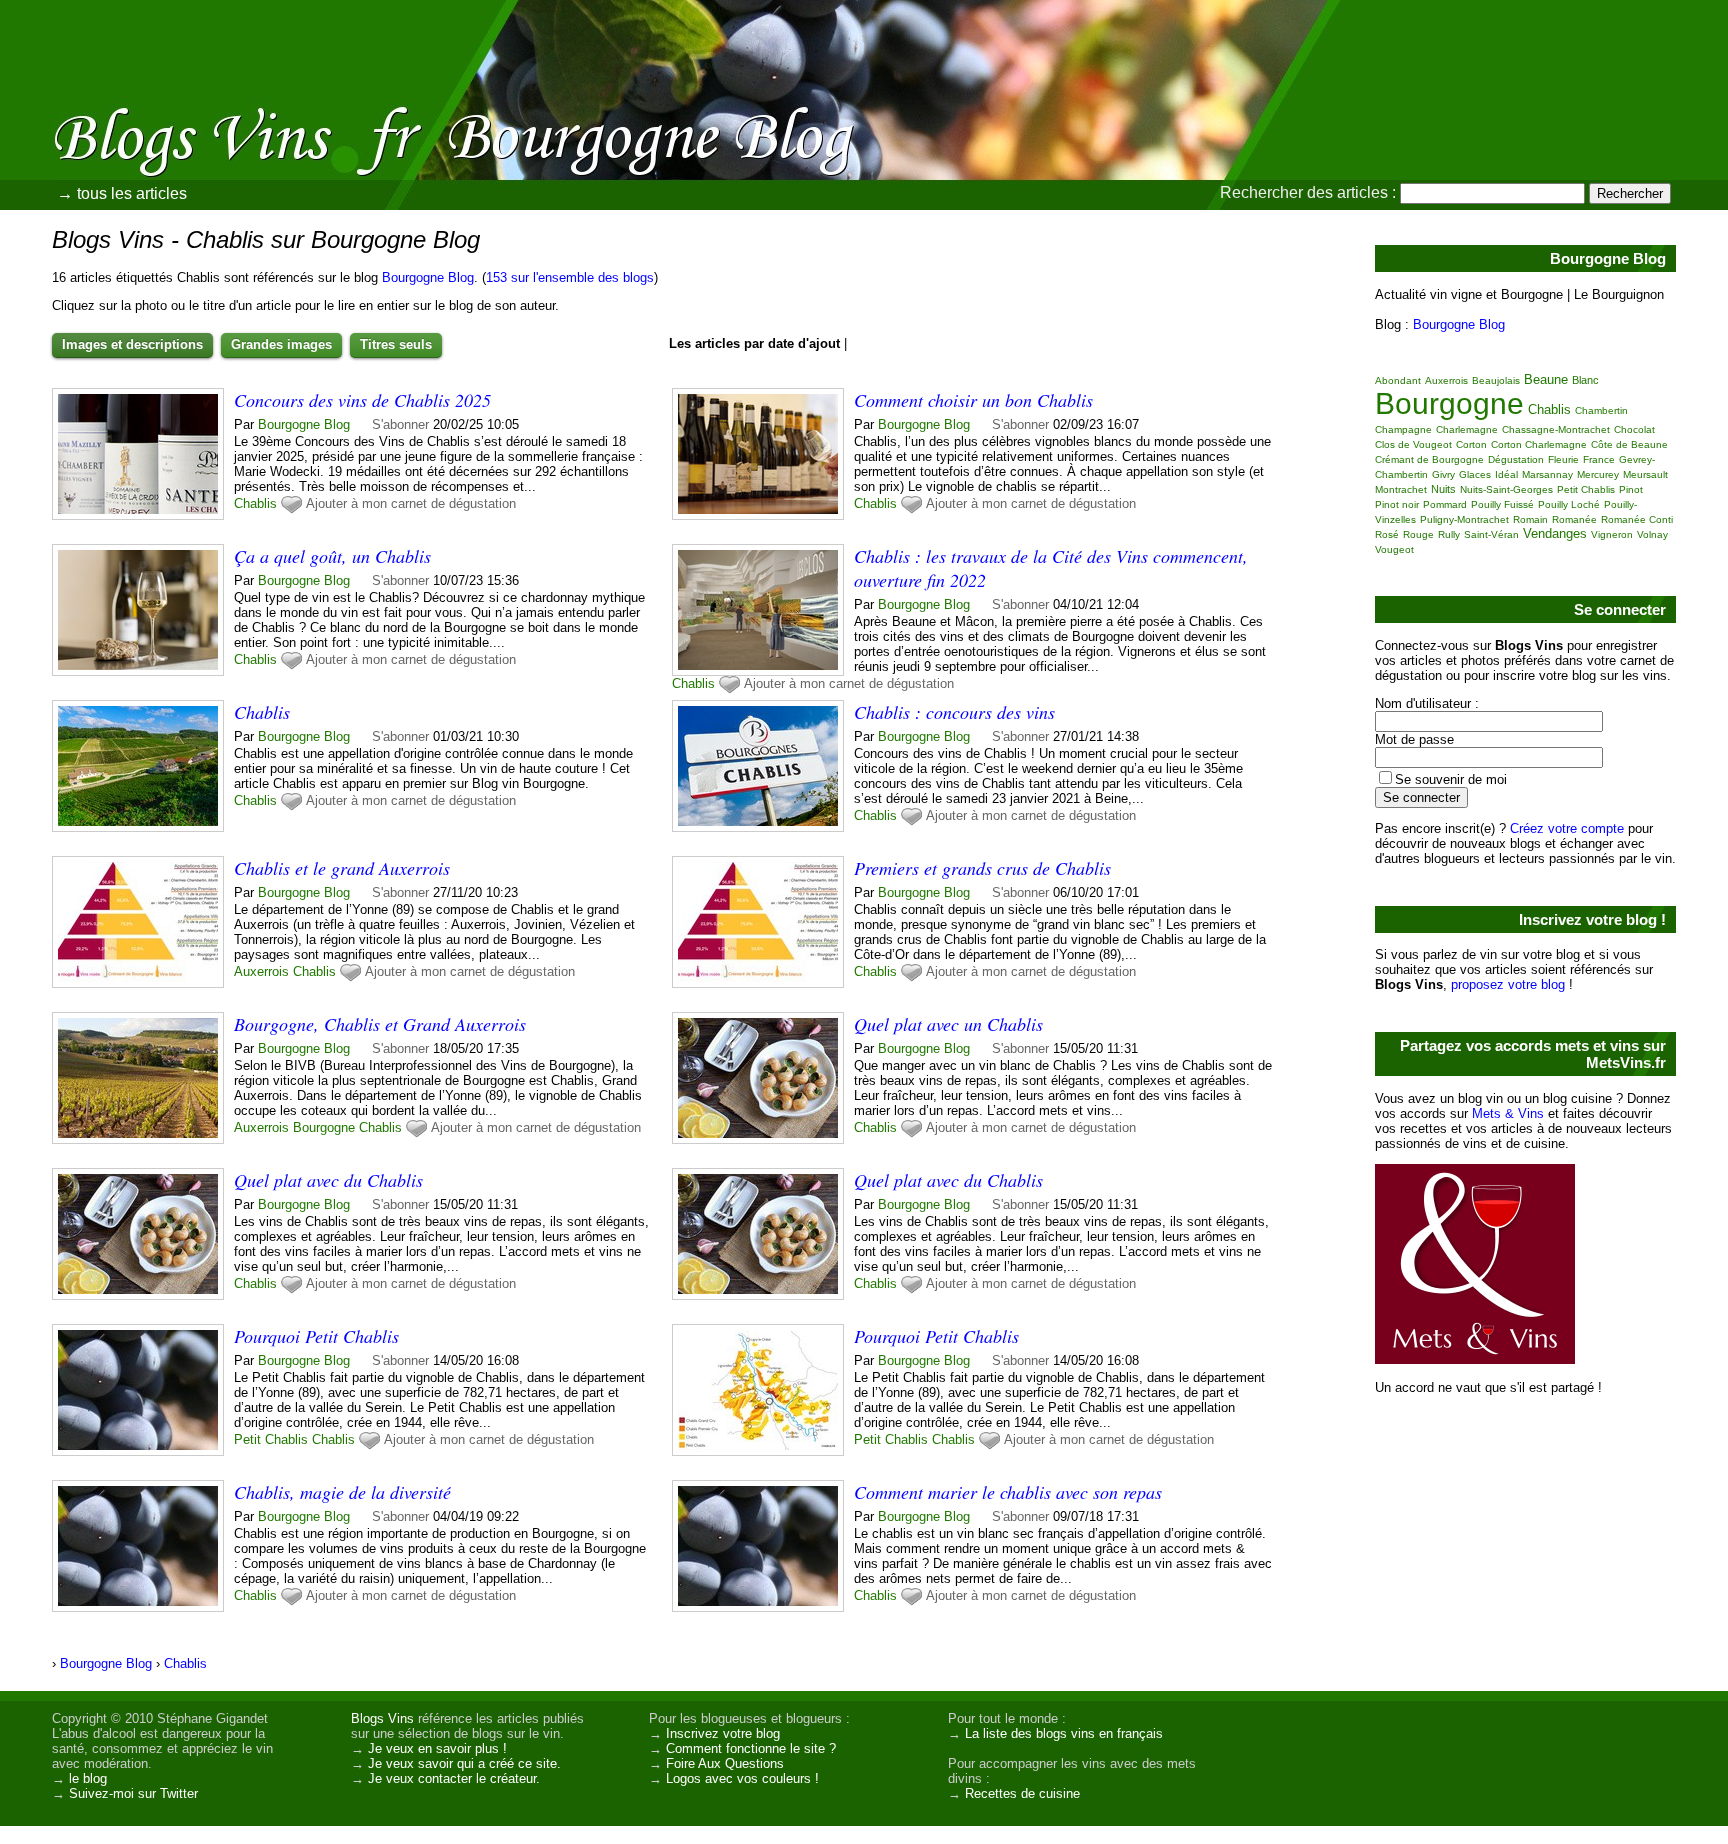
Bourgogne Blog (428, 277)
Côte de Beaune (1629, 444)
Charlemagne (1467, 429)
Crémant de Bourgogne (1429, 459)
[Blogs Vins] (215, 105)
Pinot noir (1397, 504)
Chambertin (1601, 410)
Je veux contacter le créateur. (454, 1778)
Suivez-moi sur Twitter (133, 1793)
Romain (1530, 519)
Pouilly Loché (1569, 504)
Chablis (255, 503)
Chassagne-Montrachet (1556, 429)
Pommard (1445, 504)
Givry (1443, 474)
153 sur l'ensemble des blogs (570, 277)
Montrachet (1401, 489)
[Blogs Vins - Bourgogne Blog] (1089, 145)
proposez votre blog (1508, 984)
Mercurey (1598, 474)
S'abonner (400, 424)
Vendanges (1555, 533)
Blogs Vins (382, 1718)
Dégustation (1516, 459)
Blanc (1585, 380)
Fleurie (1563, 459)
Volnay (1652, 534)
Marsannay (1547, 474)
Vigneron (1612, 534)
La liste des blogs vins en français (1064, 1733)
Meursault (1645, 474)
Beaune (1546, 379)
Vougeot (1394, 549)
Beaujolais (1496, 380)
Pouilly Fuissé (1502, 504)
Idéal (1506, 474)
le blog (88, 1778)
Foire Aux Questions (725, 1763)
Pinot (1631, 489)
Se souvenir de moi (1451, 779)
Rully (1449, 534)
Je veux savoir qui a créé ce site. (464, 1763)
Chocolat (1634, 429)
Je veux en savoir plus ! (437, 1748)
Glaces (1475, 474)
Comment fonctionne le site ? (751, 1748)
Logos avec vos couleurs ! (742, 1778)
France (1599, 459)
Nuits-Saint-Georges (1506, 489)
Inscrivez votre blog (723, 1733)
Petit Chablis (271, 1439)
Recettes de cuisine (1022, 1793)
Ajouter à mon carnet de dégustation (411, 503)
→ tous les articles (122, 193)
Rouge (1418, 534)
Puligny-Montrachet (1464, 519)
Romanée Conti (1637, 519)
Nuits (1443, 489)
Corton (1471, 444)
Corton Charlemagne (1539, 444)
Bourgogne (324, 1127)
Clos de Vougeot (1413, 444)
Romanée (1574, 519)
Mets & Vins (1508, 1113)
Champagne (1403, 429)
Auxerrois (261, 971)
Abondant (1398, 380)
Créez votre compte (1567, 828)
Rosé (1387, 534)
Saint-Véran (1491, 534)
